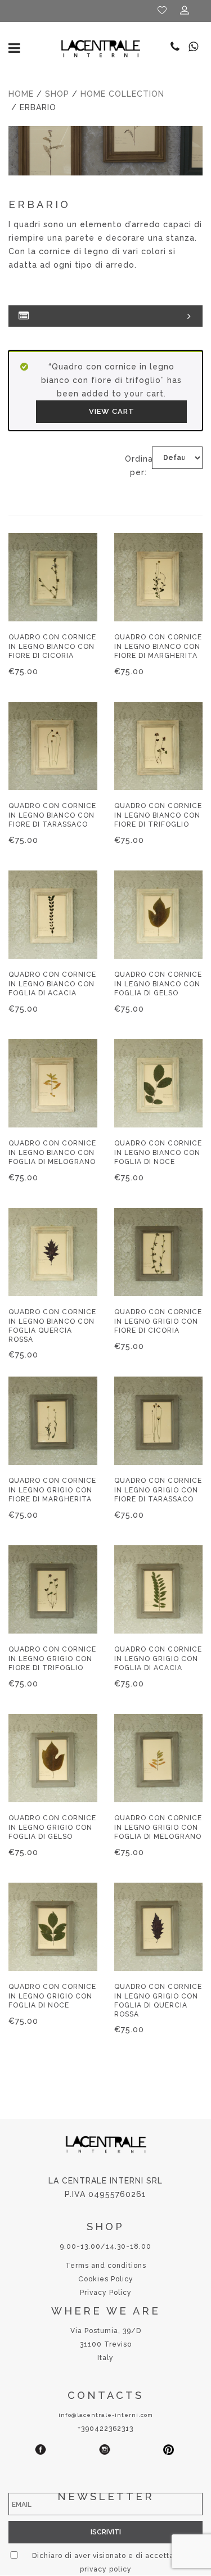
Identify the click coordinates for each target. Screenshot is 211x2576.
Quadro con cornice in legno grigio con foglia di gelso (52, 1827)
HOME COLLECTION (122, 94)
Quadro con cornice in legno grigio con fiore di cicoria (158, 1321)
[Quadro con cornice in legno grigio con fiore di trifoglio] (53, 1590)
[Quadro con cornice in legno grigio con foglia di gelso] (53, 1758)
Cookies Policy (106, 2279)
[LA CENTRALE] (101, 48)
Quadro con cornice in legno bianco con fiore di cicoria (52, 646)
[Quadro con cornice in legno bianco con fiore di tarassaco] (53, 746)
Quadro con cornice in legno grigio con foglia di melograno (158, 1827)
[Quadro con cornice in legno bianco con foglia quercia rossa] (53, 1252)
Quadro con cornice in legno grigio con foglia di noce (52, 1996)
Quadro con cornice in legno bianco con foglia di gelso (158, 984)
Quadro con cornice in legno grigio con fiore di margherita (52, 1490)
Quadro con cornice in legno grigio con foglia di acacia (158, 1658)
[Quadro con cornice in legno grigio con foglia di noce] (53, 1927)
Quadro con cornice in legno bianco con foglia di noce (158, 1152)
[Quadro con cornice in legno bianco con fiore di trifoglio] (159, 746)
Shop (57, 94)
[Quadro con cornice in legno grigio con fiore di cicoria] (159, 1252)
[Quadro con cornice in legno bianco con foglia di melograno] (53, 1084)
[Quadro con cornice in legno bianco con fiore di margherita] (159, 578)
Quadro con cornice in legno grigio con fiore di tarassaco (158, 1490)
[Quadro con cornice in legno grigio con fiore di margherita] (53, 1421)
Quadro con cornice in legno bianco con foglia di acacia (52, 984)
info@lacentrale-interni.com (106, 2415)
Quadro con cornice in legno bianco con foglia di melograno (52, 1152)
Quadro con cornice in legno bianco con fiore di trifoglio (158, 815)
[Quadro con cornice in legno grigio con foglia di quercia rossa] (159, 1927)
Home (21, 94)
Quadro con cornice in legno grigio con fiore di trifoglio (52, 1658)
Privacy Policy (106, 2293)
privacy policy (106, 2569)
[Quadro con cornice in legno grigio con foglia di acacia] (159, 1590)
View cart (112, 411)
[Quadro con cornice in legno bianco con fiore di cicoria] (53, 578)
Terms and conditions (106, 2266)
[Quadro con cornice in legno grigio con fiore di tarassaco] (159, 1421)
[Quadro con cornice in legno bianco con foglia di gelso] (159, 915)
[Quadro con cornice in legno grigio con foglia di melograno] (159, 1758)
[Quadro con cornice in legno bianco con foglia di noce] (159, 1084)
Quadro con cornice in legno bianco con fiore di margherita (158, 646)
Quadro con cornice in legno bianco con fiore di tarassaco (52, 815)
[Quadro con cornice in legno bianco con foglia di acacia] (53, 915)
